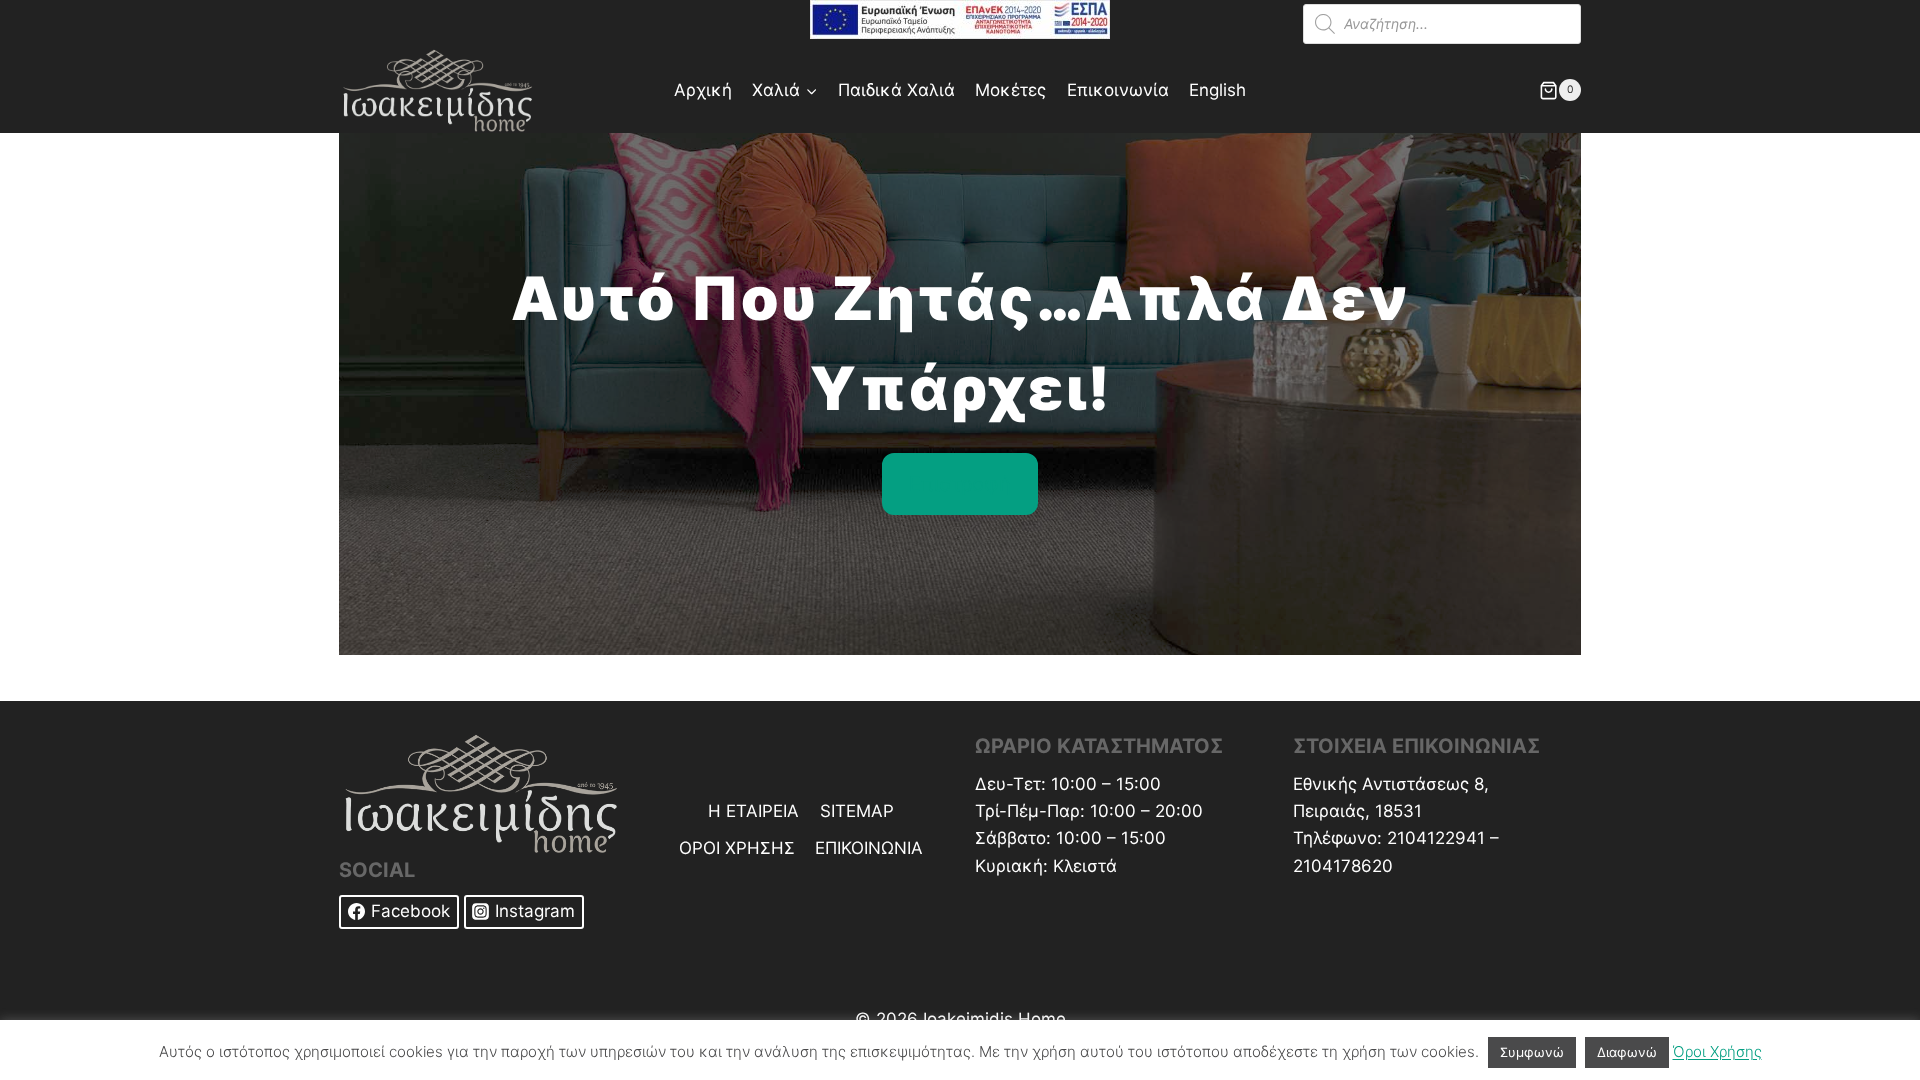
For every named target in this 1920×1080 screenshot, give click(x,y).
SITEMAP (857, 811)
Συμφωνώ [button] (1532, 1052)
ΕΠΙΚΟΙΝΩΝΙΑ (869, 848)
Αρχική (703, 90)
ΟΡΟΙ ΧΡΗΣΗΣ (737, 848)
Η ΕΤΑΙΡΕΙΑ (753, 811)
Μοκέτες (1010, 90)
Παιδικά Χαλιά (896, 90)
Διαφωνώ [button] (1627, 1052)
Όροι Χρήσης (1717, 1051)
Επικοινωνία (1118, 90)
